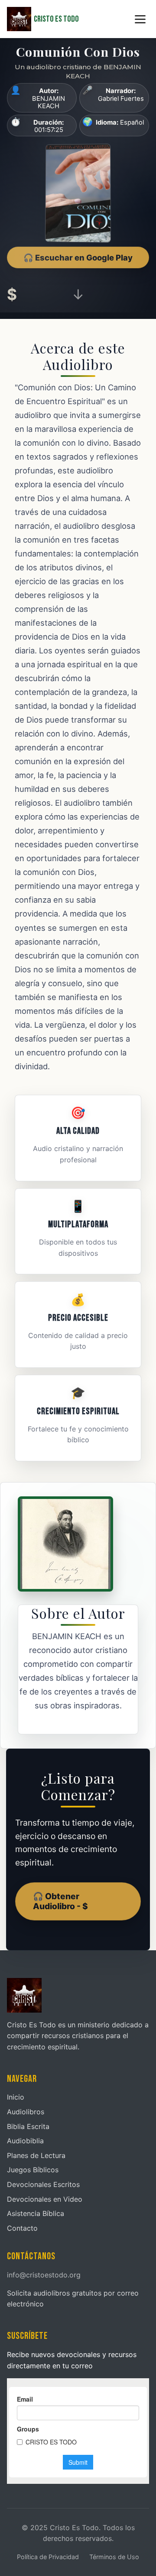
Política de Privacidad (48, 2557)
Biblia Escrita (28, 2126)
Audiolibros (26, 2112)
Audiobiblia (25, 2141)
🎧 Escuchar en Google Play (78, 257)
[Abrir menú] (140, 19)
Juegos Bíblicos (33, 2170)
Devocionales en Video (45, 2199)
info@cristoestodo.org (44, 2275)
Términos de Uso (114, 2557)
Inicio (16, 2097)
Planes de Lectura (36, 2155)
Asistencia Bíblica (36, 2213)
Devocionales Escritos (43, 2184)
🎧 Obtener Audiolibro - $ (60, 1901)
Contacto (22, 2228)
